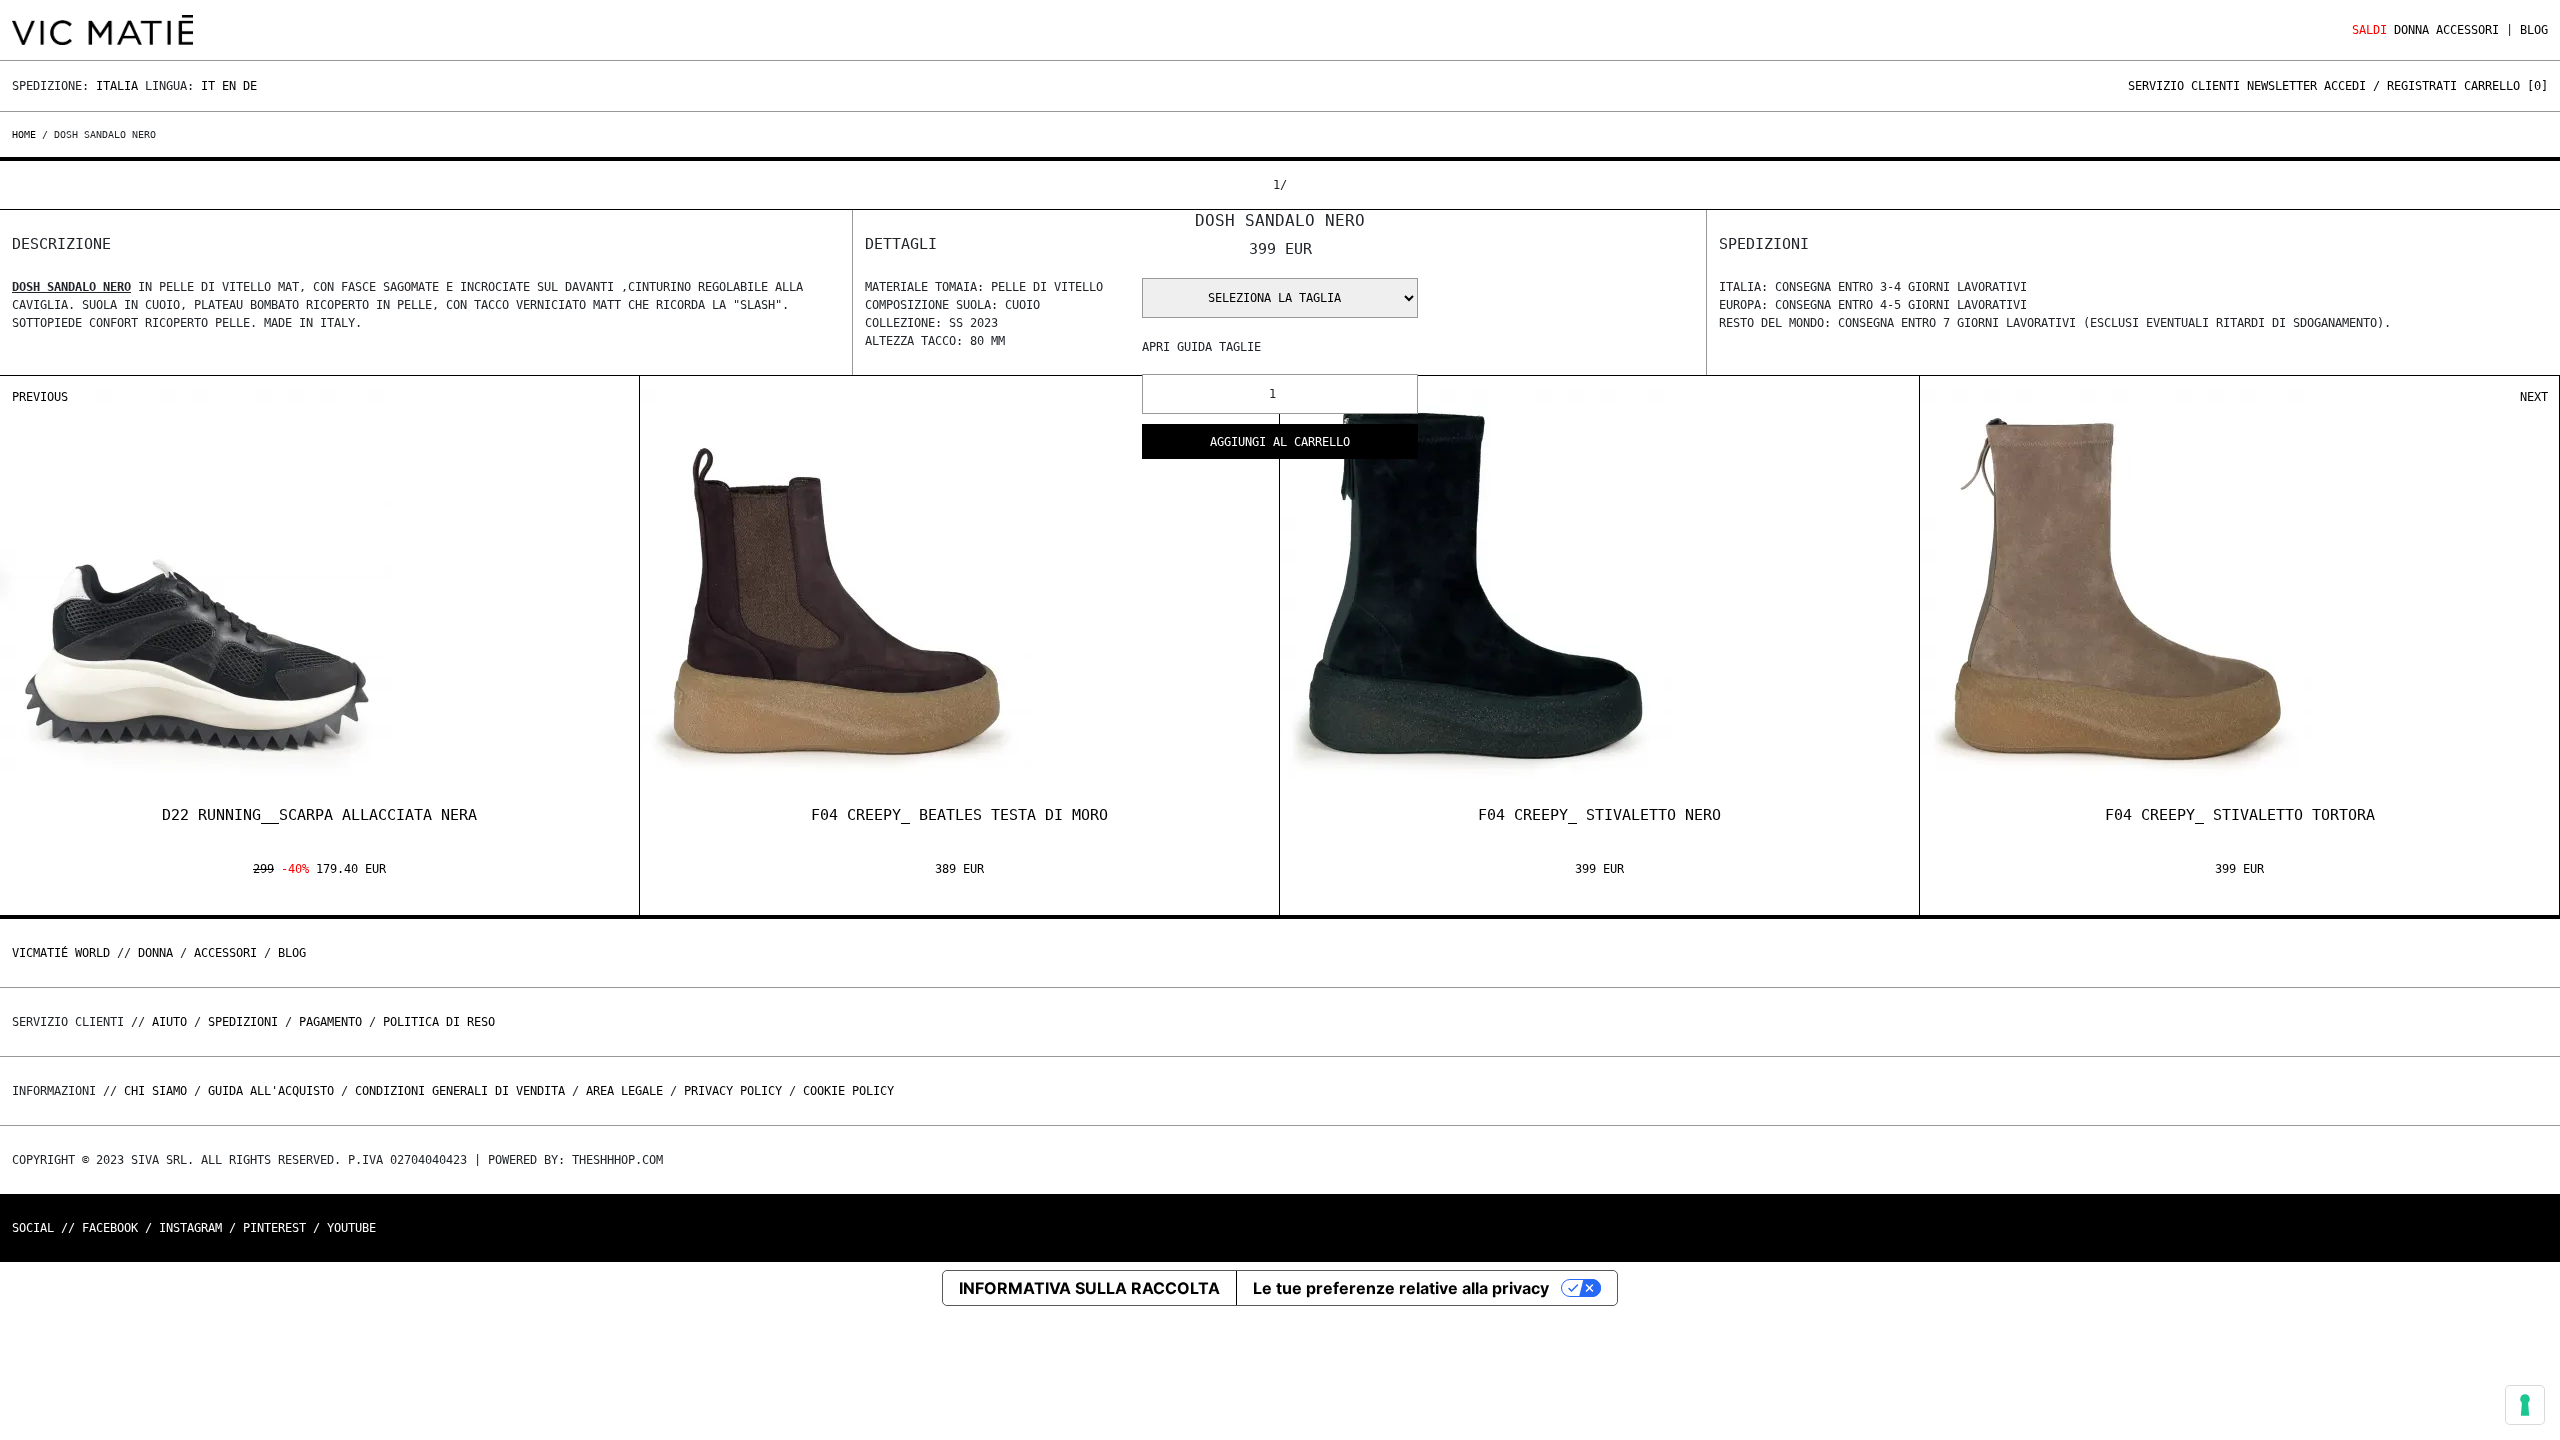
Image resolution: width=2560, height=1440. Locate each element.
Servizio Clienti (2184, 86)
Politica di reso (439, 1022)
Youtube (351, 1228)
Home (27, 134)
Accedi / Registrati (2390, 86)
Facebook (110, 1228)
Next (2534, 397)
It (208, 86)
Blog (2534, 30)
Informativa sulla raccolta (1089, 1288)
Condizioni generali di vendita (460, 1091)
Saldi (2369, 30)
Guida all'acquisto (271, 1091)
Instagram (190, 1228)
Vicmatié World (61, 953)
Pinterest (274, 1228)
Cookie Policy (848, 1091)
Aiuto (169, 1022)
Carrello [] (2506, 86)
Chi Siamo (155, 1091)
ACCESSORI (2467, 30)
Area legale (624, 1091)
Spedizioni (243, 1022)
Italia (117, 86)
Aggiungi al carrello (1280, 442)
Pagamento (330, 1022)
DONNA (2411, 30)
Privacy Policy (733, 1091)
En (229, 86)
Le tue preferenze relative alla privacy (1401, 1288)
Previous (40, 397)
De (250, 86)
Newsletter (2282, 86)
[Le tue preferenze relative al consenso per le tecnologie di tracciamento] (2525, 1405)
